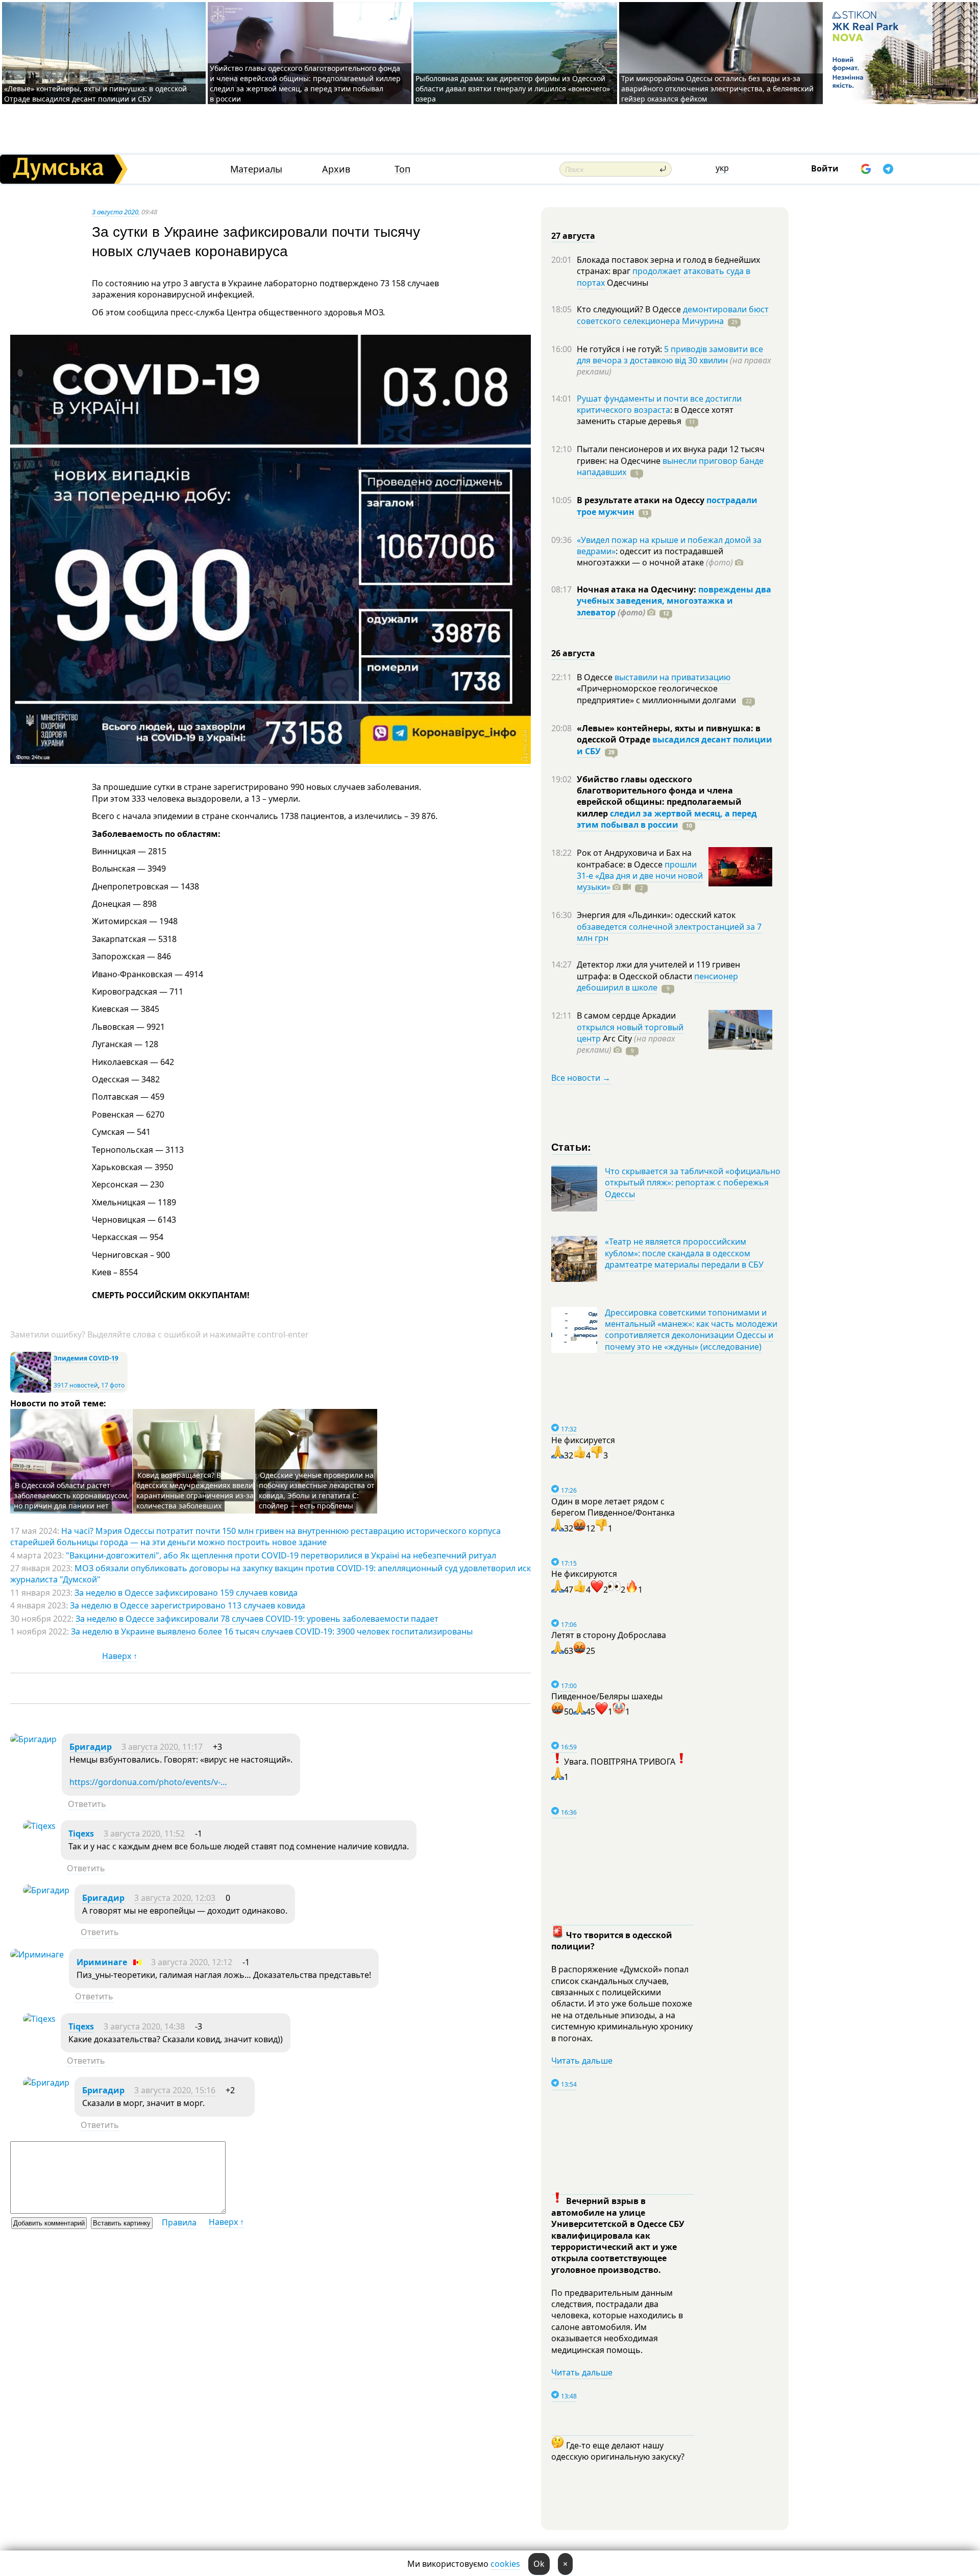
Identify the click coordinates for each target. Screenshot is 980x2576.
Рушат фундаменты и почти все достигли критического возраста (659, 404)
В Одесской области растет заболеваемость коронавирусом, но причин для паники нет (71, 1495)
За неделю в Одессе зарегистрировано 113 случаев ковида (188, 1605)
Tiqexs (81, 1834)
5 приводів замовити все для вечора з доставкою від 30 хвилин (670, 355)
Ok (539, 2564)
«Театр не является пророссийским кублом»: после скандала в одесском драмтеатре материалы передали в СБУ (684, 1253)
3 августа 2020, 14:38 (144, 2026)
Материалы (256, 169)
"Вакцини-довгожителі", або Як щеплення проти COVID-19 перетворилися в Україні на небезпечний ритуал (281, 1555)
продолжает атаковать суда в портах (664, 277)
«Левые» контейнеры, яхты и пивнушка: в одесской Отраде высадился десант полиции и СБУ (95, 94)
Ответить (87, 1804)
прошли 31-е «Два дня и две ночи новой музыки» (640, 876)
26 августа (573, 653)
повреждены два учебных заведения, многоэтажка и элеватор (674, 601)
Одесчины (627, 283)
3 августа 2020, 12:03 (175, 1898)
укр (722, 168)
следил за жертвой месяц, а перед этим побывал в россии (667, 819)
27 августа (573, 236)
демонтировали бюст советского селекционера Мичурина (673, 315)
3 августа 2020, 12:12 (192, 1962)
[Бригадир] (33, 1739)
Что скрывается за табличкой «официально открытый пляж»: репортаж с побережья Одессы (693, 1183)
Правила (179, 2222)
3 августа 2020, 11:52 (144, 1834)
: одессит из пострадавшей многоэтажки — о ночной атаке (655, 557)
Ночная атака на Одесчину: (638, 589)
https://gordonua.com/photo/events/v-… (148, 1782)
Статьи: (571, 1146)
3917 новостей (76, 1385)
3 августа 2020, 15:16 (175, 2090)
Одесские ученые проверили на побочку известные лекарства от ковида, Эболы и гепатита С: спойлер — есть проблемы (317, 1490)
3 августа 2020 (115, 212)
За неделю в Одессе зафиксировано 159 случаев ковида (186, 1593)
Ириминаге (102, 1962)
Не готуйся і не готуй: (620, 349)
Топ (402, 169)
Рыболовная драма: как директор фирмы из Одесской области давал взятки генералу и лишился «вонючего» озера (513, 89)
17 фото (113, 1385)
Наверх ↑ (120, 1656)
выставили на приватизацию (672, 677)
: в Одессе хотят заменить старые (655, 415)
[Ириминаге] (37, 1954)
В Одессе (596, 677)
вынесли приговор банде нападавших (670, 466)
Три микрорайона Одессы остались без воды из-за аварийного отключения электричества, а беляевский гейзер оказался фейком (717, 89)
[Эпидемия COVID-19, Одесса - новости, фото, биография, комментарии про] (31, 1390)
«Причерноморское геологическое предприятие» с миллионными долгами (657, 694)
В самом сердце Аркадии (626, 1015)
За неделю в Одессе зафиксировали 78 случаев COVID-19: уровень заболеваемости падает (257, 1619)
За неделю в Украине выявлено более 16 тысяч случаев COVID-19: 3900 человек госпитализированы (272, 1631)
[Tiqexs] (39, 1826)
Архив (336, 169)
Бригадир (91, 1747)
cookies (505, 2564)
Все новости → (581, 1078)
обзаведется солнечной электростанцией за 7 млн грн (669, 932)
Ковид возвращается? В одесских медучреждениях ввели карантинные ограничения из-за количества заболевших (195, 1490)
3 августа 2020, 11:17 (162, 1747)
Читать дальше (582, 2061)
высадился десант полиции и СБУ (675, 745)
